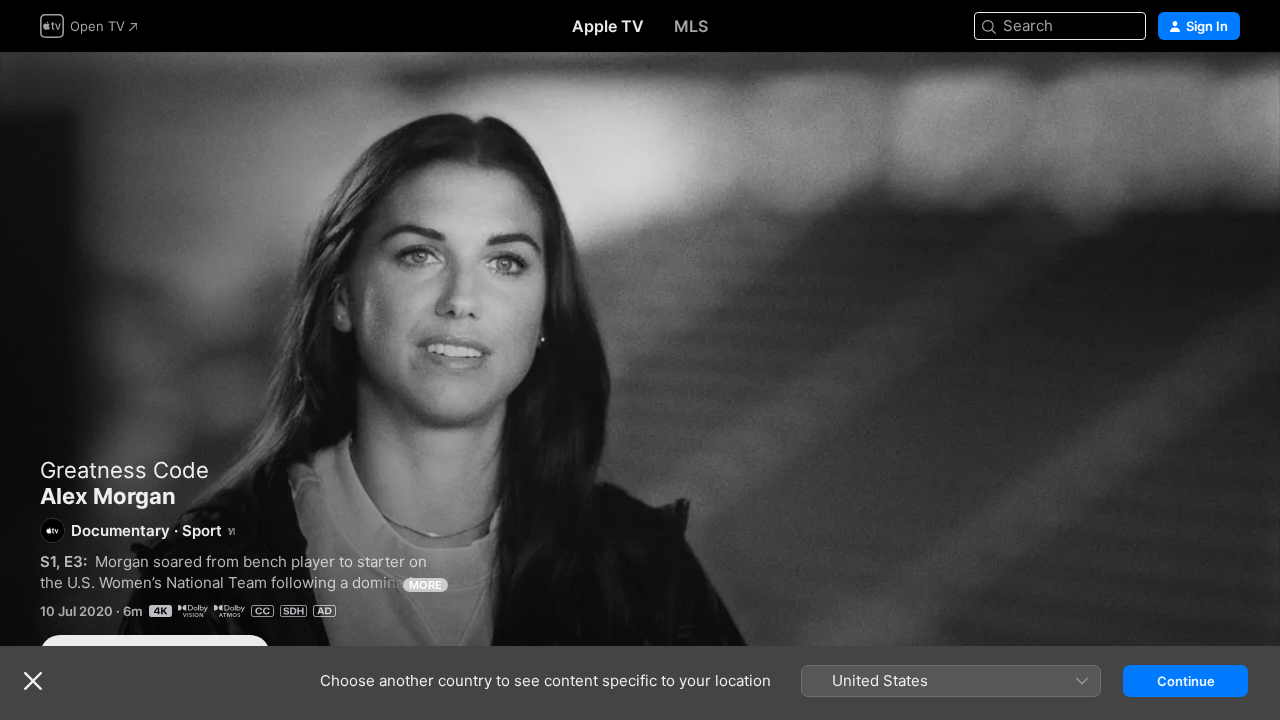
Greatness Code (124, 470)
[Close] (33, 681)
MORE (425, 585)
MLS (691, 26)
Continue (1186, 681)
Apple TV (608, 26)
